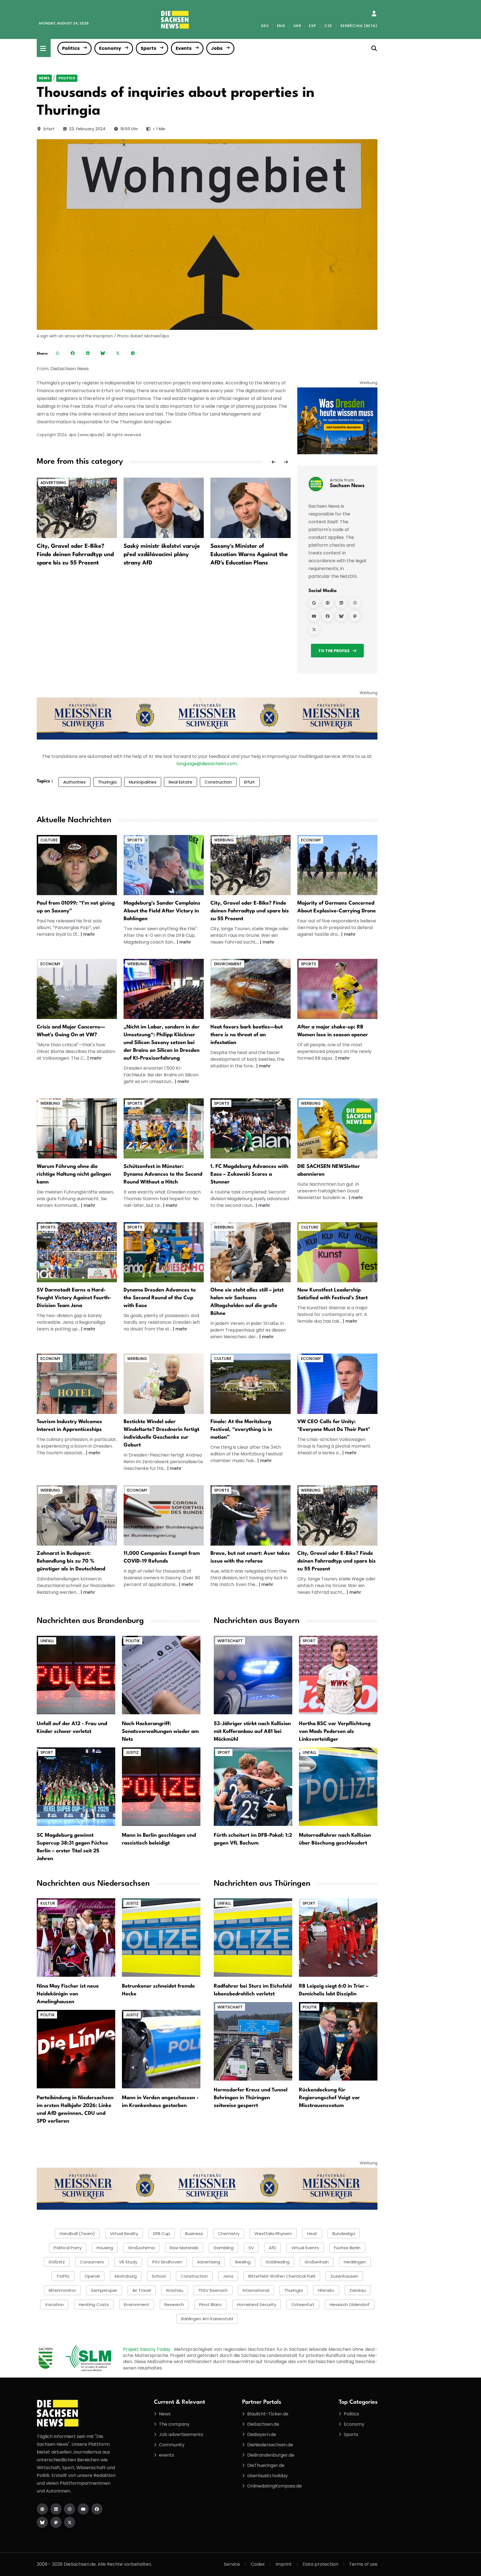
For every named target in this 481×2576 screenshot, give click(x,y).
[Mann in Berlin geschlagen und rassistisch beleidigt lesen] (161, 1786)
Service (232, 2564)
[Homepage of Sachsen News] (328, 603)
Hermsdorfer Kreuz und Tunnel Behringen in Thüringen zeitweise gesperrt (251, 2098)
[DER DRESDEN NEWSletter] (337, 421)
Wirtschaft (230, 1641)
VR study (128, 2262)
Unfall (47, 1641)
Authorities (74, 782)
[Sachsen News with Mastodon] (355, 616)
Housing (105, 2248)
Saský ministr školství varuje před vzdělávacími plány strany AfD (162, 555)
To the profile (334, 651)
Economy (110, 48)
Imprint (284, 2564)
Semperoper (104, 2290)
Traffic (63, 2276)
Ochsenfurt (303, 2304)
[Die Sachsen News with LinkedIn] (56, 2509)
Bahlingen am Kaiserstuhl (207, 2319)
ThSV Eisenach (213, 2290)
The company (174, 2424)
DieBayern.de (262, 2434)
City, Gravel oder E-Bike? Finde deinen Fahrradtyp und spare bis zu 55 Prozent (75, 555)
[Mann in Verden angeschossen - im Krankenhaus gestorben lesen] (161, 2049)
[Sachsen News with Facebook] (328, 616)
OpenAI (92, 2276)
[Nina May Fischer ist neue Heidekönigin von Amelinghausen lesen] (76, 1937)
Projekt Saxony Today (147, 2349)
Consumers (92, 2262)
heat (312, 2234)
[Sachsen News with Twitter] (314, 630)
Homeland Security (257, 2304)
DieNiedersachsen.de (270, 2445)
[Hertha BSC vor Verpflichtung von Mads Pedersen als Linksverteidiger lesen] (338, 1675)
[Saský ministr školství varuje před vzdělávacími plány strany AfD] (164, 508)
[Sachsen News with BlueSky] (341, 616)
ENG (281, 26)
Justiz (132, 1752)
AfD (273, 2248)
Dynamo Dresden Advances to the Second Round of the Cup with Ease (160, 1298)
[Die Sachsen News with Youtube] (83, 2509)
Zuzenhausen (344, 2276)
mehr (89, 934)
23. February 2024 (87, 129)
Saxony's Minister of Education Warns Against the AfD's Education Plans (249, 555)
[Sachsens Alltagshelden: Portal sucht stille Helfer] (251, 1252)
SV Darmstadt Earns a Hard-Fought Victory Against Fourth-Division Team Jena (74, 1298)
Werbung (224, 840)
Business (194, 2234)
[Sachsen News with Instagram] (355, 603)
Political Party (68, 2248)
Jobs (217, 48)
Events (184, 48)
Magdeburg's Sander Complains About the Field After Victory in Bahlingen (162, 911)
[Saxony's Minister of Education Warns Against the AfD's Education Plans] (251, 508)
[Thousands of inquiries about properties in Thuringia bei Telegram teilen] (133, 353)
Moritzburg (126, 2276)
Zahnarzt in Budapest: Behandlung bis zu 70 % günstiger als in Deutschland (71, 1561)
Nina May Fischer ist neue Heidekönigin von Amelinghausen (68, 1994)
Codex (258, 2564)
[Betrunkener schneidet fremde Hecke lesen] (161, 1937)
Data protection (320, 2564)
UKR (297, 26)
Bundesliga (344, 2234)
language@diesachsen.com (207, 764)
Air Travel (142, 2290)
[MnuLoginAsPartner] (374, 14)
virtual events (305, 2248)
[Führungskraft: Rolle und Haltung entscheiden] (77, 1128)
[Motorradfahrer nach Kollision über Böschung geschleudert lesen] (338, 1786)
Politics (71, 48)
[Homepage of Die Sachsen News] (42, 2509)
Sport (47, 1752)
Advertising (53, 483)
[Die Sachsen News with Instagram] (70, 2509)
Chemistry (229, 2234)
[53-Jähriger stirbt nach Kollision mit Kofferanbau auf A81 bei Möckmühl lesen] (253, 1675)
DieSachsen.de (263, 2424)
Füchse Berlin (347, 2248)
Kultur (48, 1903)
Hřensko (326, 2290)
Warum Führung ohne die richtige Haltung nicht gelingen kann (74, 1174)
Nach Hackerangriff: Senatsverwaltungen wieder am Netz (160, 1732)
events (166, 2455)
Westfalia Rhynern (273, 2234)
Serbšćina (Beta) (359, 26)
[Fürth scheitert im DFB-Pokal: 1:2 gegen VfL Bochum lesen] (253, 1786)
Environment (228, 964)
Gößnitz (57, 2262)
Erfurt (49, 129)
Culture (49, 840)
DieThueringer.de (266, 2465)
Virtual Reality (124, 2234)
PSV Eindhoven (167, 2262)
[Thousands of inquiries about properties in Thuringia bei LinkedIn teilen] (88, 353)
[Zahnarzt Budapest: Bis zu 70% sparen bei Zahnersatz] (77, 1515)
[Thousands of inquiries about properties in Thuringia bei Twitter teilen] (118, 353)
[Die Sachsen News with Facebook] (97, 2509)
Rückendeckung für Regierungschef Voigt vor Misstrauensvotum (329, 2098)
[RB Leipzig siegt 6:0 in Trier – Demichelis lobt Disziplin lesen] (338, 1937)
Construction (218, 782)
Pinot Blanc (210, 2304)
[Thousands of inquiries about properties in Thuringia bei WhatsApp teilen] (58, 353)
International (256, 2290)
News (44, 78)
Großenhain (317, 2262)
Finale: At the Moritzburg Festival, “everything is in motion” (241, 1430)
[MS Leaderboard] (207, 718)
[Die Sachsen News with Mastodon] (56, 2522)
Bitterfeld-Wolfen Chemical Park (282, 2276)
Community (172, 2445)
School (159, 2276)
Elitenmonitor (62, 2290)
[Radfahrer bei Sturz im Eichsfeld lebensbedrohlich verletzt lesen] (253, 1937)
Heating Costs (94, 2304)
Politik (133, 1641)
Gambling (224, 2248)
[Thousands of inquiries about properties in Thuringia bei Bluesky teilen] (103, 353)
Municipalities (143, 782)
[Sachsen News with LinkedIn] (341, 603)
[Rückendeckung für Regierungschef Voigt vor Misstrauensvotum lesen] (338, 2041)
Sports (148, 48)
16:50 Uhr (129, 129)
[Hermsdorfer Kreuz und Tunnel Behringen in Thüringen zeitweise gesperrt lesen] (253, 2041)
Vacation (54, 2304)
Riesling (243, 2262)
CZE (328, 26)
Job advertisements (181, 2434)
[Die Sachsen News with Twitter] (70, 2522)
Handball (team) (77, 2234)
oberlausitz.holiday (268, 2476)
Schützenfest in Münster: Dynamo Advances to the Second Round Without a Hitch (163, 1174)
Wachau (175, 2290)
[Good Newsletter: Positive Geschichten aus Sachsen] (337, 1128)
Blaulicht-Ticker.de (268, 2414)
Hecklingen (355, 2262)
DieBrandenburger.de (271, 2455)
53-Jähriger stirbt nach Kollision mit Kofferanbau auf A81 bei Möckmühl (252, 1732)
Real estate (181, 782)
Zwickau (358, 2290)
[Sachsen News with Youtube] (314, 616)
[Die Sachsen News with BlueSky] (42, 2522)
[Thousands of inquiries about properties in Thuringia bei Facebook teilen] (73, 353)
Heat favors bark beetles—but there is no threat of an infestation (247, 1035)
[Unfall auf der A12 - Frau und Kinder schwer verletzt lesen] (76, 1675)
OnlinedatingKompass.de (274, 2486)
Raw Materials (184, 2248)
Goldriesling (278, 2262)
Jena (228, 2276)
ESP (312, 26)
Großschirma (141, 2248)
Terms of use (363, 2564)
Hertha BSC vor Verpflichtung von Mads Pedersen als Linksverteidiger (335, 1732)
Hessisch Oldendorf (350, 2304)
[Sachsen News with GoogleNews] (314, 603)
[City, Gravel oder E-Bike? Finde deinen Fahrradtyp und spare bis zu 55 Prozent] (77, 508)
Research (174, 2304)
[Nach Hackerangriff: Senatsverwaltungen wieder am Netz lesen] (161, 1675)
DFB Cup (162, 2234)
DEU (265, 26)
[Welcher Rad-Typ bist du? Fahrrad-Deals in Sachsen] (251, 865)
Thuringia (107, 782)
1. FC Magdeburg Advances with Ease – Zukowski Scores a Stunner (249, 1174)
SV (251, 2248)
